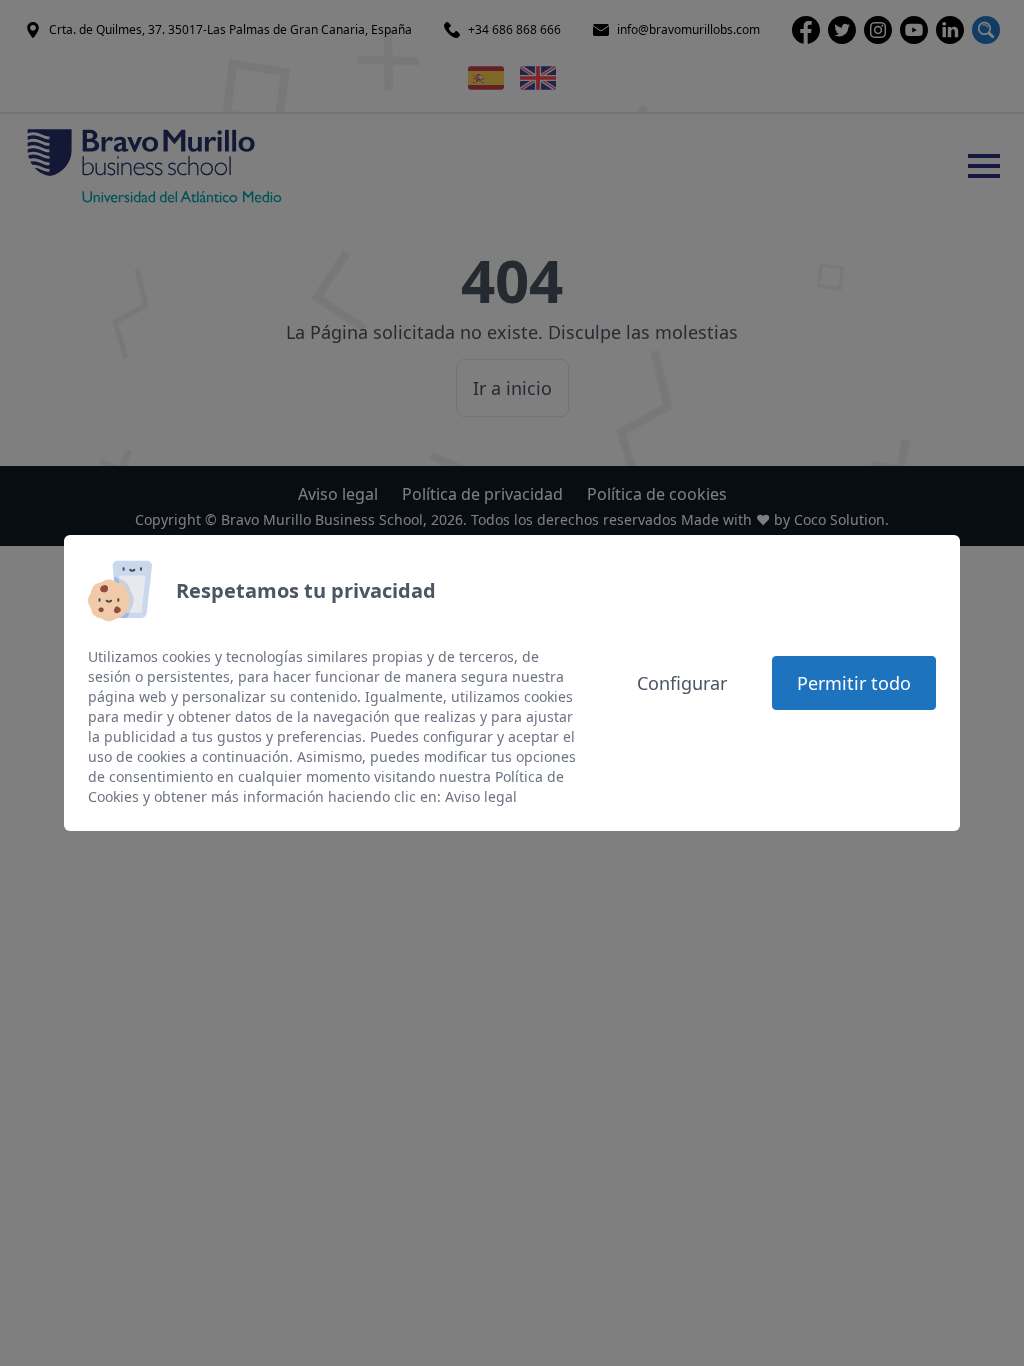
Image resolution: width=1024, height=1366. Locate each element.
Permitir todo (854, 683)
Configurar (682, 683)
